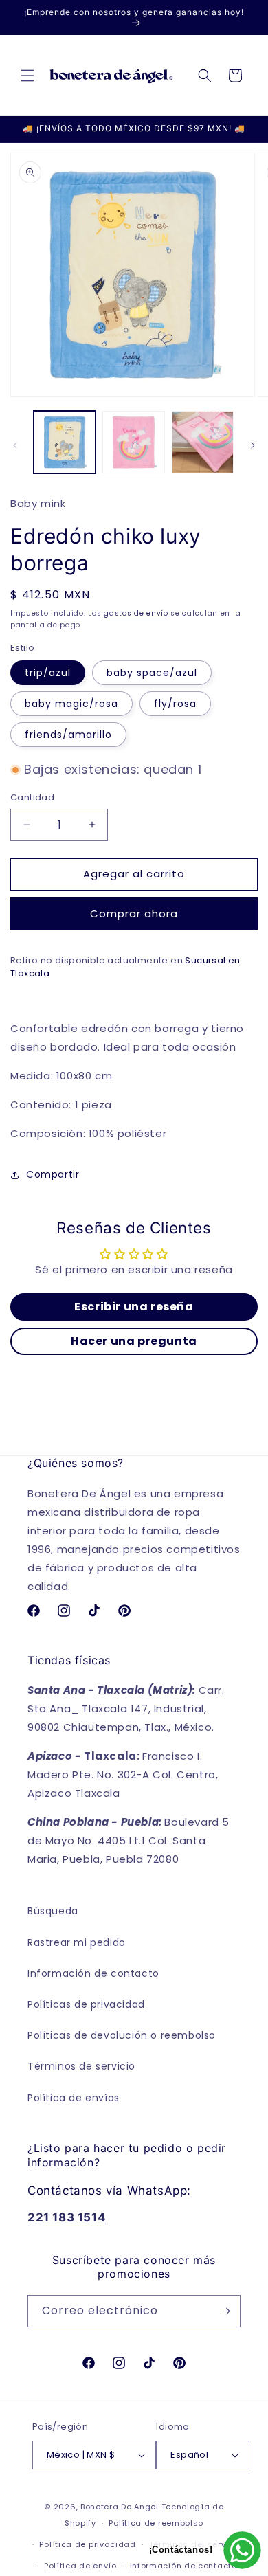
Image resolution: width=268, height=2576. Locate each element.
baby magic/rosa (71, 704)
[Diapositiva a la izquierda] (15, 445)
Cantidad (32, 797)
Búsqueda (53, 1911)
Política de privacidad (87, 2544)
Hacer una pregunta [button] (134, 1341)
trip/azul (48, 673)
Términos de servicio (81, 2066)
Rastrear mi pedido (77, 1942)
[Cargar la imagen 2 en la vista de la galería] (133, 442)
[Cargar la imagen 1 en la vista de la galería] (65, 442)
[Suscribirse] (225, 2311)
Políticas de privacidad (86, 2004)
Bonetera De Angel (120, 2507)
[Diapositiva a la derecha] (253, 445)
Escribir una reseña (134, 1307)
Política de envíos (74, 2098)
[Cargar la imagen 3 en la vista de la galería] (203, 442)
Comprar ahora (134, 914)
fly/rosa (175, 704)
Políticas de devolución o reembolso (122, 2035)
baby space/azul (152, 673)
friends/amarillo (68, 735)
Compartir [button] (53, 1174)
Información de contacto (93, 1973)
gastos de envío (136, 613)
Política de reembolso (156, 2523)
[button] (27, 76)
